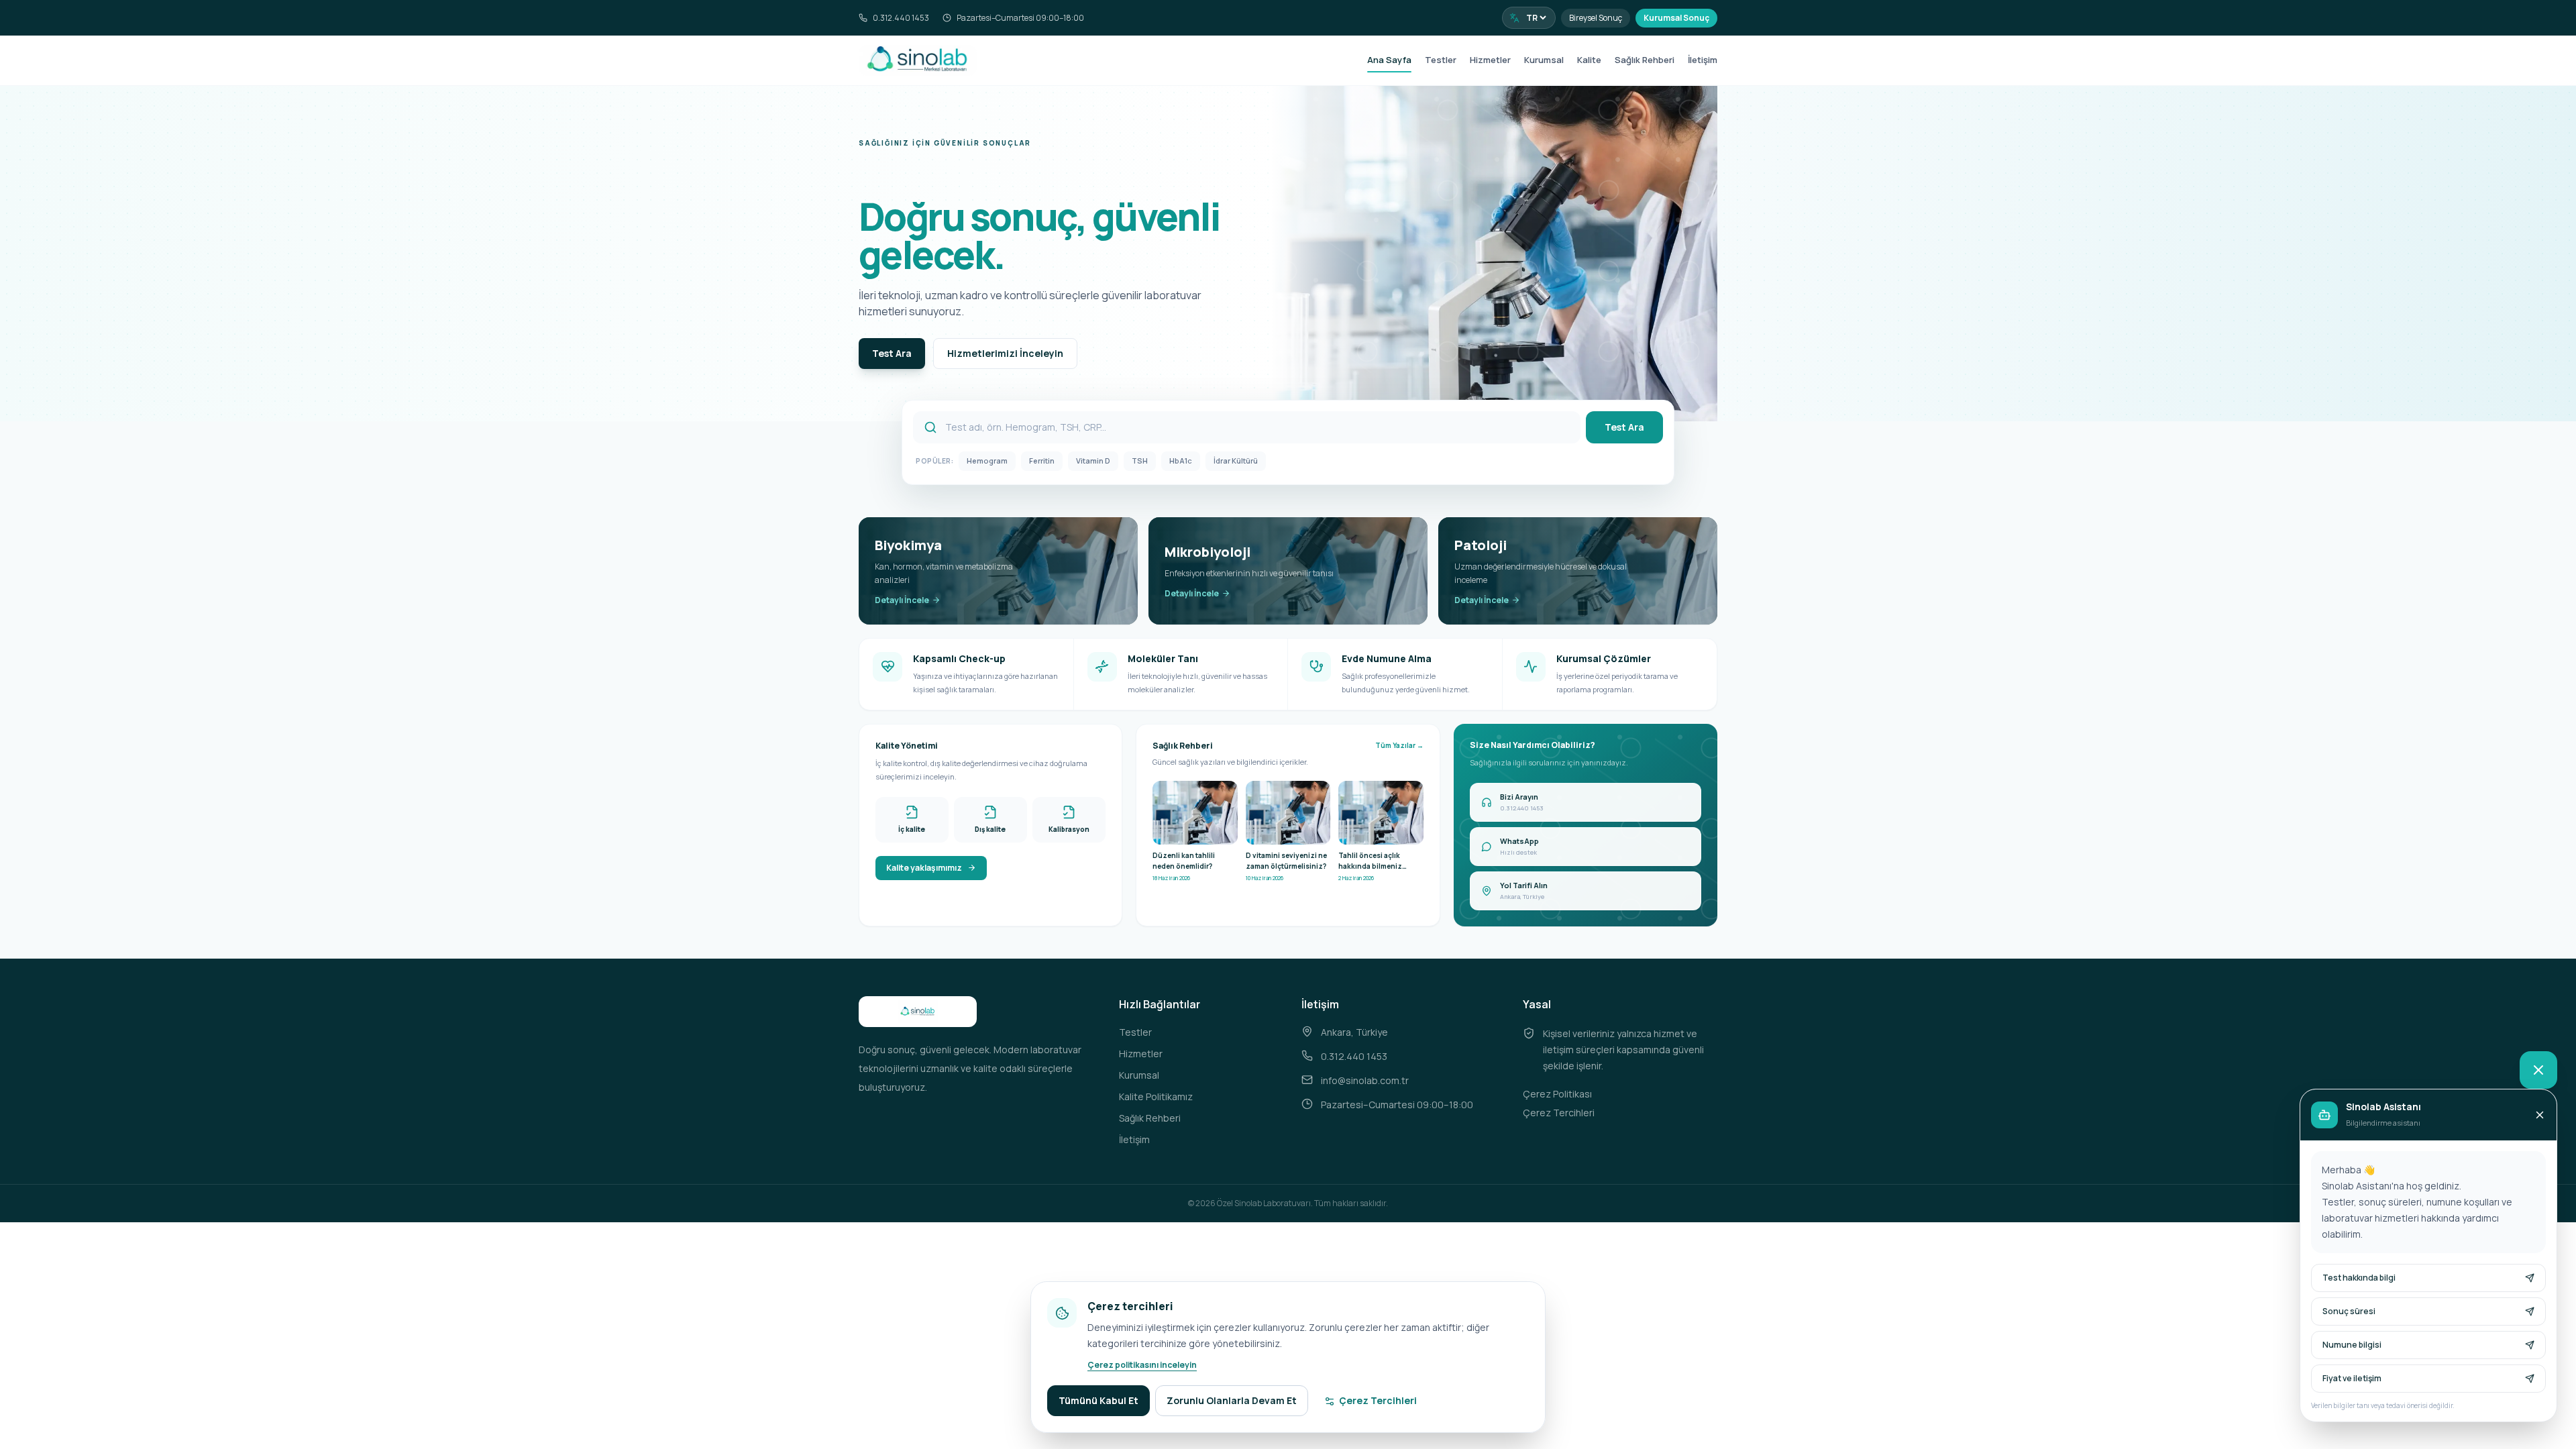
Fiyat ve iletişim (2352, 1378)
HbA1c (1181, 461)
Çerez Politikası (1557, 1094)
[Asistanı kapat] (2538, 1070)
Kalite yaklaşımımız (924, 868)
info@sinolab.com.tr (1365, 1080)
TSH (1140, 461)
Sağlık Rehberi (1645, 60)
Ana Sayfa (1389, 60)
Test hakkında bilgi (2359, 1278)
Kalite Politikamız (1156, 1096)
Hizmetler (1490, 60)
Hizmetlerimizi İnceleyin (1005, 353)
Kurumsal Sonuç (1676, 18)
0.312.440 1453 (901, 18)
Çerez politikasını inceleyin (1142, 1365)
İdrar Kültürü (1236, 461)
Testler (1441, 60)
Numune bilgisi (2352, 1345)
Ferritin (1042, 461)
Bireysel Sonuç (1596, 18)
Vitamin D (1093, 461)
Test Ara (892, 353)
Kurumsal (1544, 60)
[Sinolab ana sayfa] (918, 60)
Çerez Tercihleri (1559, 1113)
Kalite (1589, 60)
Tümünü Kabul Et (1098, 1400)
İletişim (1703, 60)
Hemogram (987, 461)
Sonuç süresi (2349, 1311)
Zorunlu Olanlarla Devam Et (1232, 1400)
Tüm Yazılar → (1399, 745)
